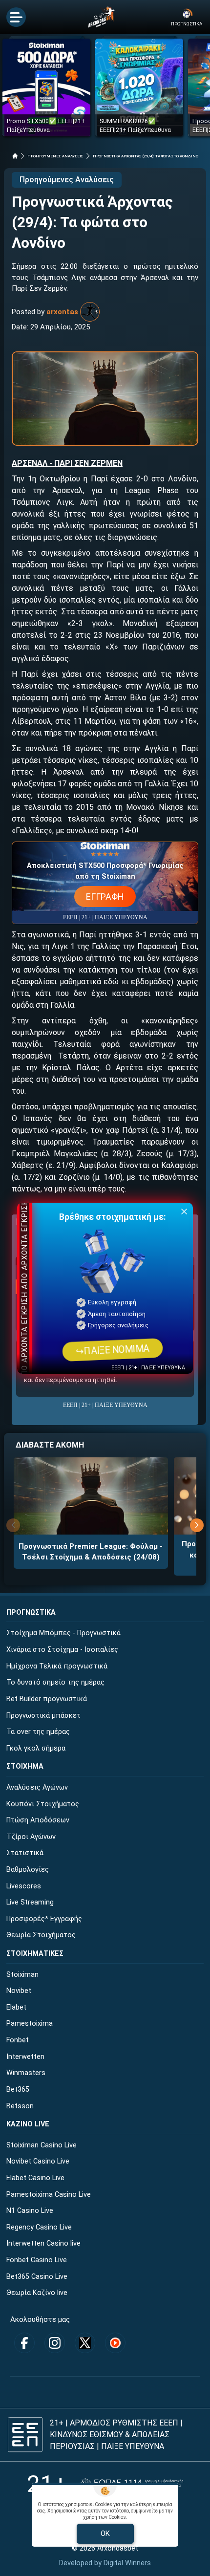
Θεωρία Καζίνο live (37, 2293)
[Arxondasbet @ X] (85, 2343)
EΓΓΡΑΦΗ (105, 897)
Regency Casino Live (39, 2227)
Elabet (16, 2007)
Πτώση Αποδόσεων (38, 1820)
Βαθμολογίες (28, 1870)
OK (105, 2533)
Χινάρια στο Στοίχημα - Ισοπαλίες (62, 1650)
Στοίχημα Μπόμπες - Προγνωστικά (63, 1633)
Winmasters (26, 2073)
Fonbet (18, 2040)
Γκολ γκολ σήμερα (36, 1748)
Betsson (20, 2106)
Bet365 (18, 2089)
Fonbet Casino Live (37, 2260)
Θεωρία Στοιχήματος (41, 1935)
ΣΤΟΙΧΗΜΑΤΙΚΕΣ (35, 1954)
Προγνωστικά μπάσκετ (43, 1716)
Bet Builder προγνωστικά (47, 1699)
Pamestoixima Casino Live (49, 2195)
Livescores (24, 1886)
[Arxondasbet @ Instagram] (55, 2343)
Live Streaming (30, 1902)
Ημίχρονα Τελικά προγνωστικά (57, 1666)
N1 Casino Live (30, 2211)
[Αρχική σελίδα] (15, 156)
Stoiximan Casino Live (42, 2145)
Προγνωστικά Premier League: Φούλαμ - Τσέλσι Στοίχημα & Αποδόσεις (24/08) (91, 1552)
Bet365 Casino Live (37, 2277)
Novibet (19, 1991)
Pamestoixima (30, 2024)
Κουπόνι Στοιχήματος (43, 1804)
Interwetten (25, 2057)
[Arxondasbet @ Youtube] (115, 2343)
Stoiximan (22, 1975)
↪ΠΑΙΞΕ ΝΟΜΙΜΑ (112, 1350)
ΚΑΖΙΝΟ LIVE (28, 2124)
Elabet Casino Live (35, 2178)
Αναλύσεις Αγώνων (37, 1787)
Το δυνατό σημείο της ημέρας (55, 1682)
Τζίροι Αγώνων (31, 1837)
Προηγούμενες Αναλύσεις (67, 180)
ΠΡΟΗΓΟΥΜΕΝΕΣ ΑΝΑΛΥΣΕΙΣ (55, 156)
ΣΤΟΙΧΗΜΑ (25, 1766)
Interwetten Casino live (43, 2243)
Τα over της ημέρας (38, 1732)
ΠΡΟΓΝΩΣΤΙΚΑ (31, 1613)
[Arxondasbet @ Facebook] (24, 2343)
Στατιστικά (25, 1853)
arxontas (62, 312)
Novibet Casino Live (38, 2161)
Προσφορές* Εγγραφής (44, 1919)
